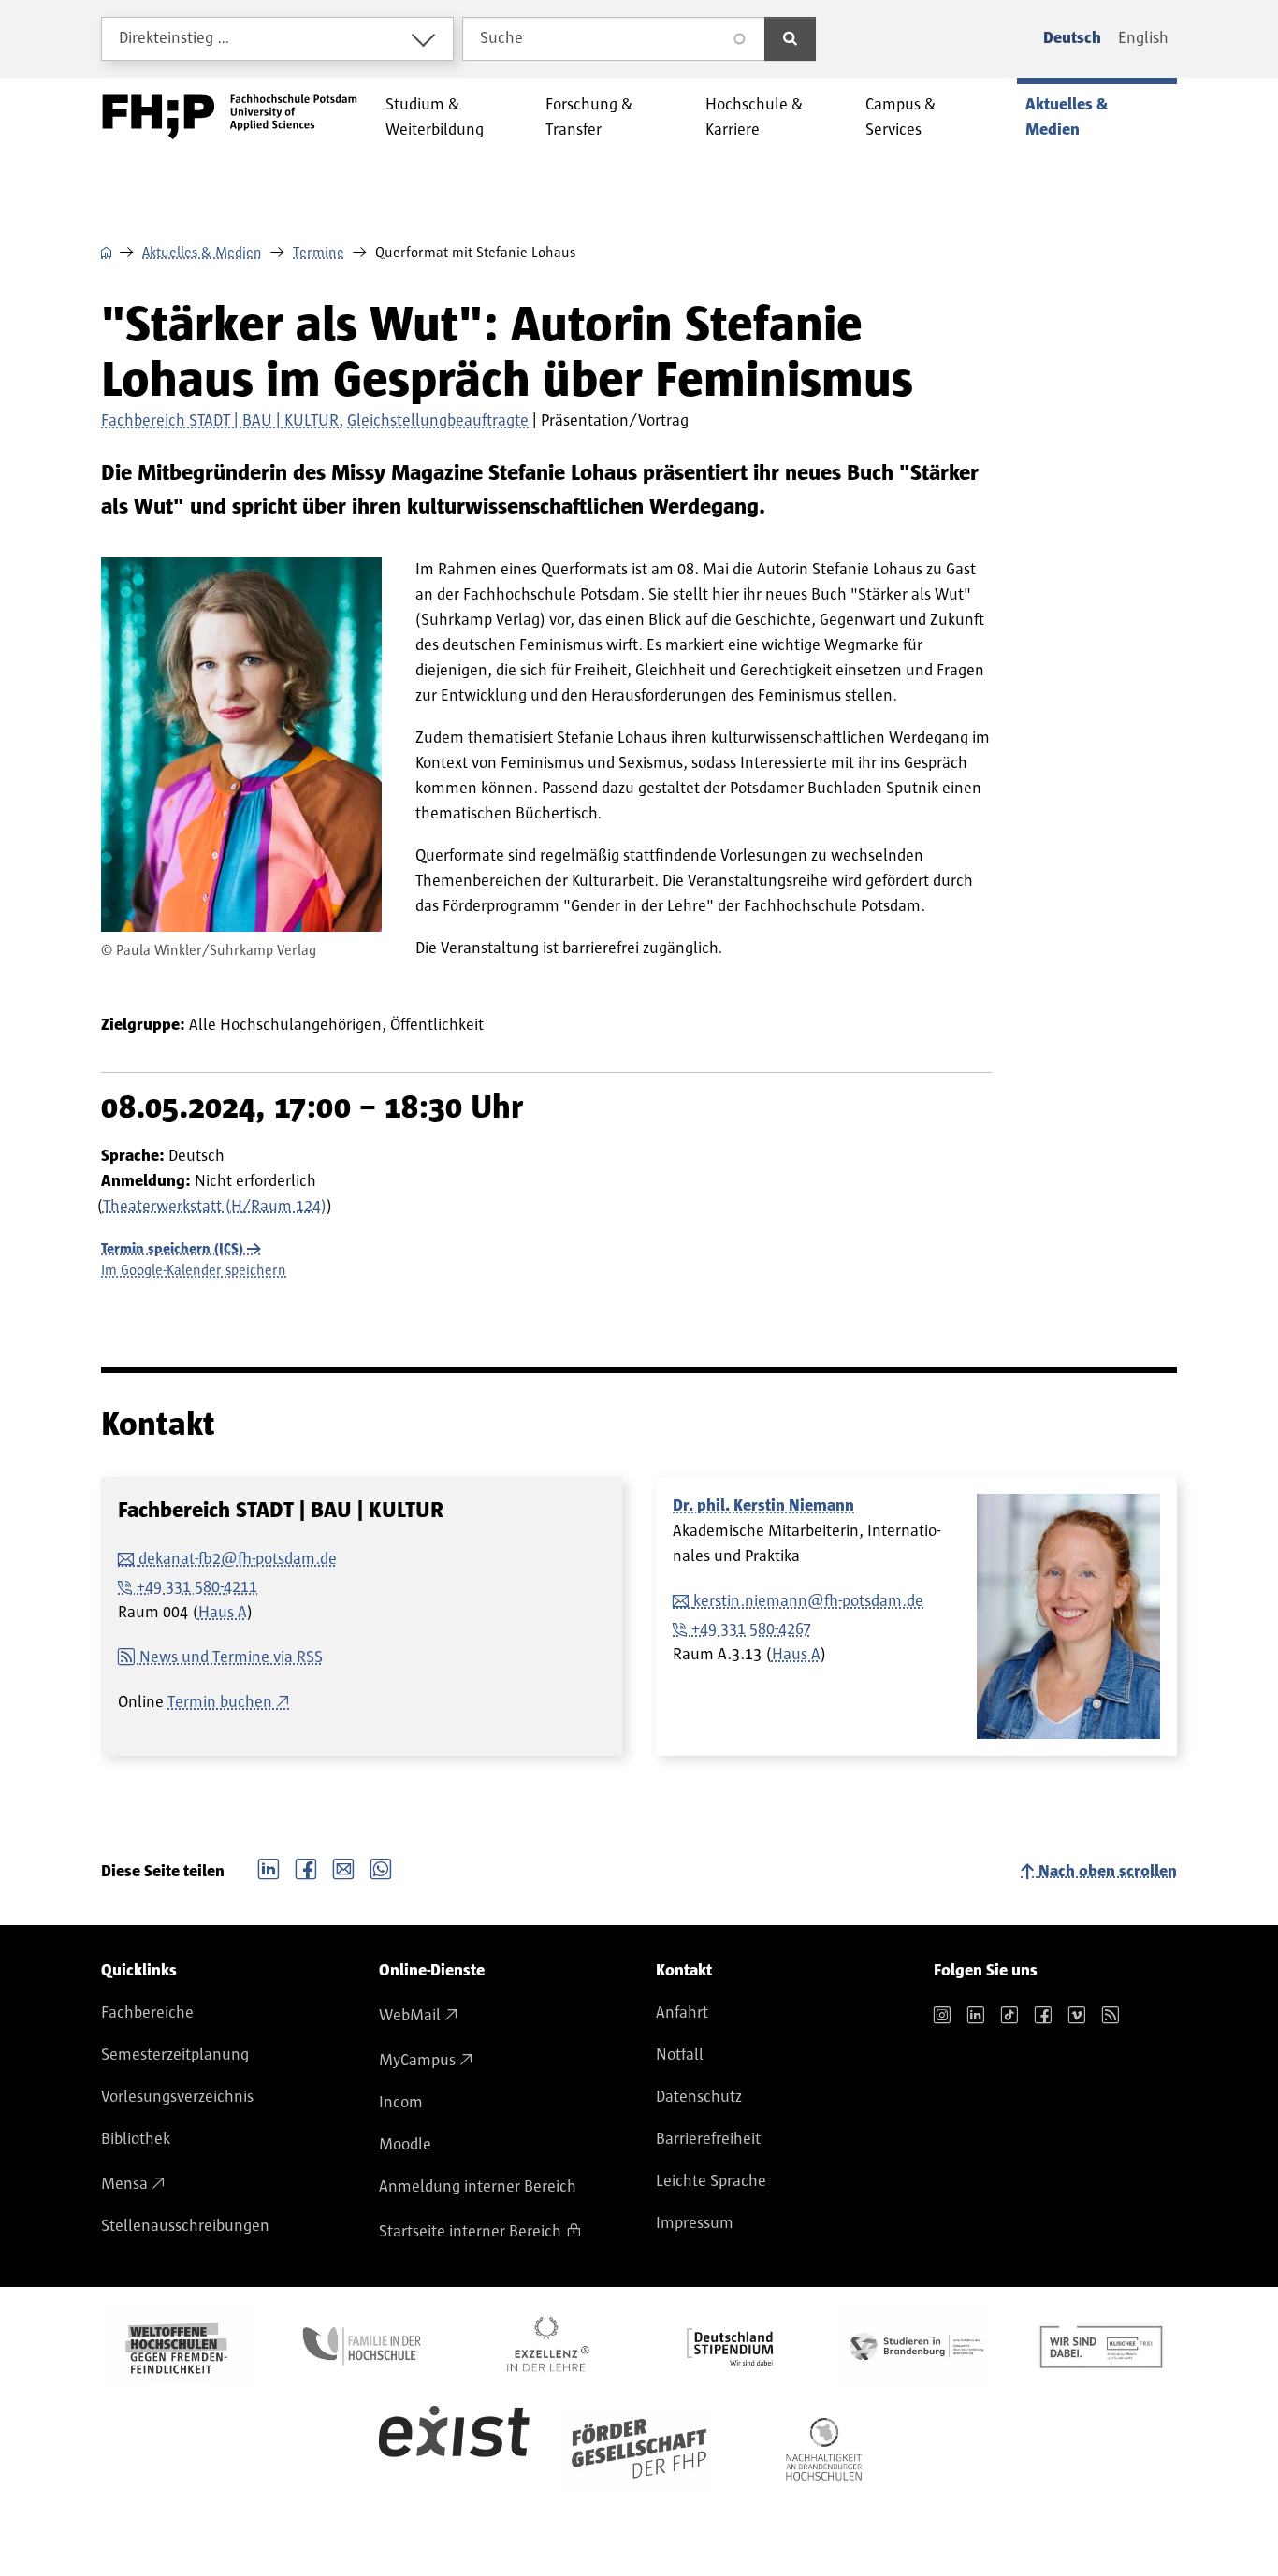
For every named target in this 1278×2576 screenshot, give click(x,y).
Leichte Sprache (711, 2181)
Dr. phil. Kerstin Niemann (763, 1506)
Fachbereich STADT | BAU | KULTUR (220, 421)
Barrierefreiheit (708, 2139)
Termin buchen (220, 1702)
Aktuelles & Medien (202, 253)
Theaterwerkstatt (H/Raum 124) (215, 1207)
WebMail (410, 2016)
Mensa (124, 2184)
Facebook (306, 1867)
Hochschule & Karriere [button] (755, 117)
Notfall (680, 2055)
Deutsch (1072, 38)
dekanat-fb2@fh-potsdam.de (238, 1559)
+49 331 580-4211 (197, 1587)
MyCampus (417, 2061)
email (343, 1867)
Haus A (223, 1613)
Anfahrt (682, 2013)
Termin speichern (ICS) (172, 1249)
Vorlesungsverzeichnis (177, 2097)
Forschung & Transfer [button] (589, 117)
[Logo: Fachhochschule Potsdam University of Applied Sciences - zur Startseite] (230, 117)
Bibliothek (136, 2139)
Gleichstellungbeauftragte (438, 421)
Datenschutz (699, 2097)
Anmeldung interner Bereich (478, 2187)
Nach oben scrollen (1108, 1872)
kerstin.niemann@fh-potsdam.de (808, 1601)
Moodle (405, 2145)
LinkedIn (269, 1867)
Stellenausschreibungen (185, 2226)
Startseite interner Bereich (470, 2232)
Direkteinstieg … (174, 38)
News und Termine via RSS (231, 1657)
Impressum (695, 2223)
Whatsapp (381, 1867)
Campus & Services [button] (901, 117)
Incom (401, 2103)
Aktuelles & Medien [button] (1067, 117)
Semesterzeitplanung (175, 2055)
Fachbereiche (147, 2013)
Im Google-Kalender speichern (194, 1270)
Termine (319, 253)
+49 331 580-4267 (751, 1629)
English (1143, 38)
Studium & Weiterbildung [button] (435, 117)
